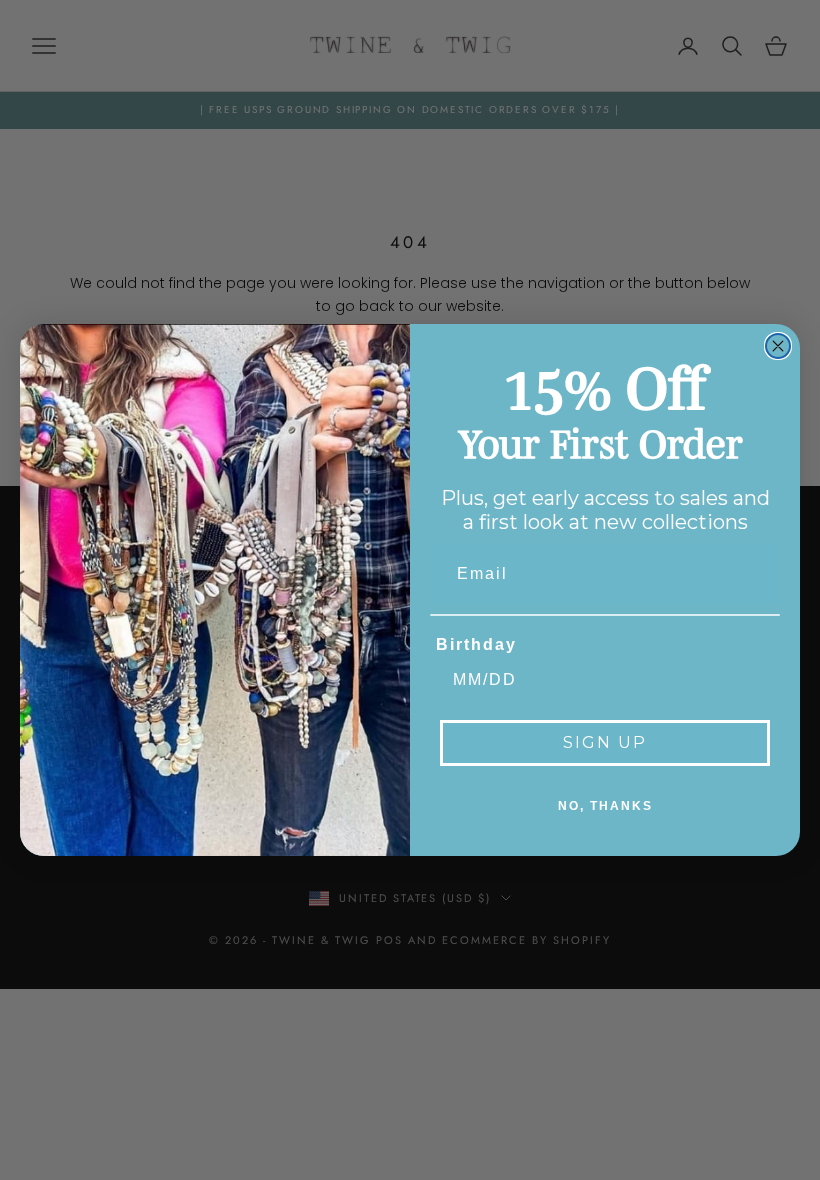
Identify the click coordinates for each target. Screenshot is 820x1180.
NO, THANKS (605, 806)
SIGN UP (605, 742)
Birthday (476, 644)
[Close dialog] (778, 346)
